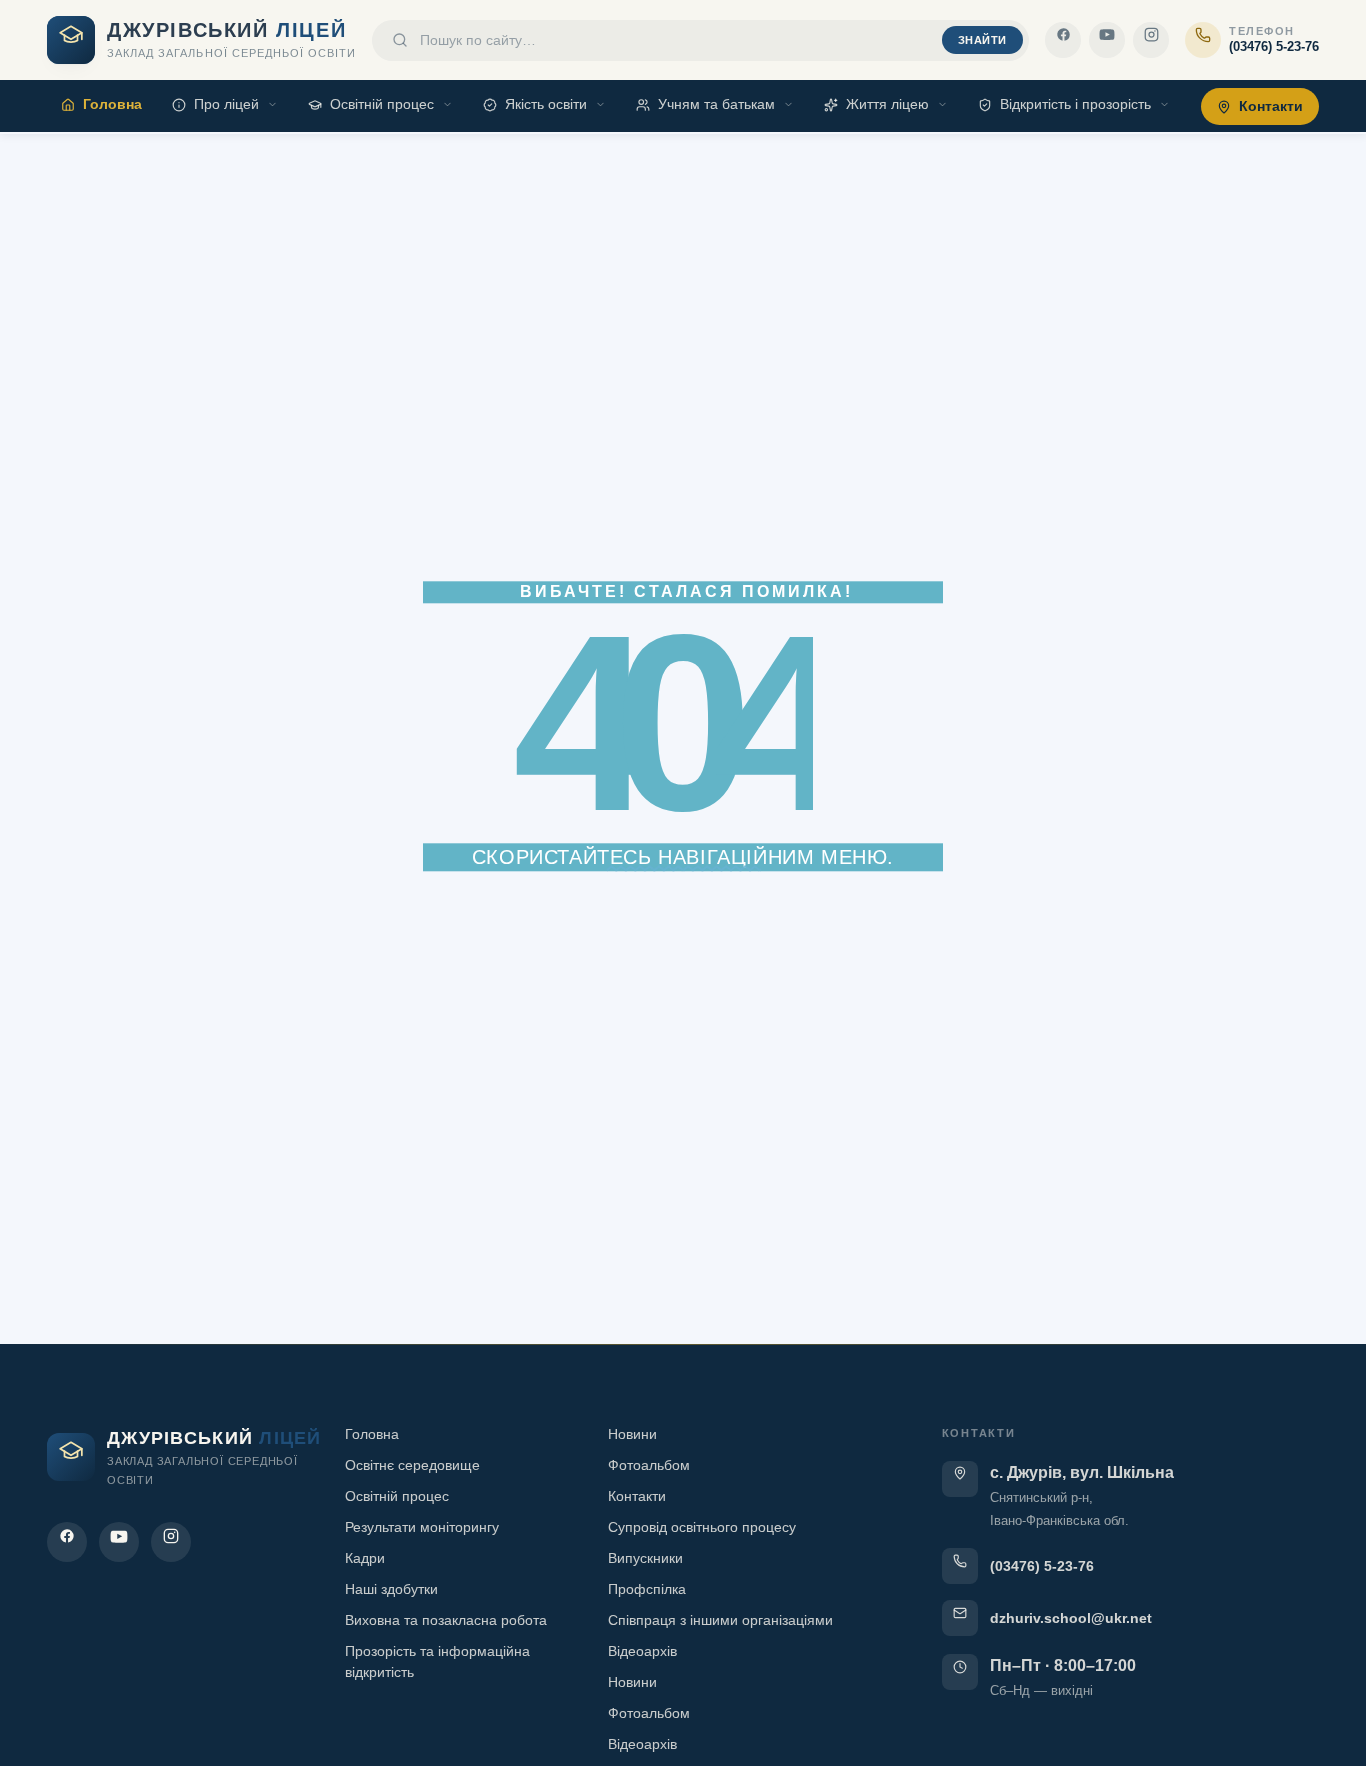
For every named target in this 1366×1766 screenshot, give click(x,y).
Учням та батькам (716, 104)
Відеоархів (642, 1651)
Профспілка (647, 1589)
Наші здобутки (391, 1589)
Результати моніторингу (422, 1527)
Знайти (982, 40)
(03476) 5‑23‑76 (1042, 1566)
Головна (112, 104)
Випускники (645, 1558)
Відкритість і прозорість (1075, 104)
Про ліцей (226, 104)
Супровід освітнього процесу (702, 1527)
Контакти (1271, 106)
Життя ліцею (887, 104)
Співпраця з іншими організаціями (720, 1620)
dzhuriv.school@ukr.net (1071, 1618)
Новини (632, 1434)
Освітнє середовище (412, 1465)
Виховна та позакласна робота (446, 1620)
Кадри (365, 1558)
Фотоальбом (649, 1465)
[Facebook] (1063, 40)
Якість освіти (546, 104)
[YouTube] (1107, 40)
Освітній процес (382, 104)
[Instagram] (1151, 40)
